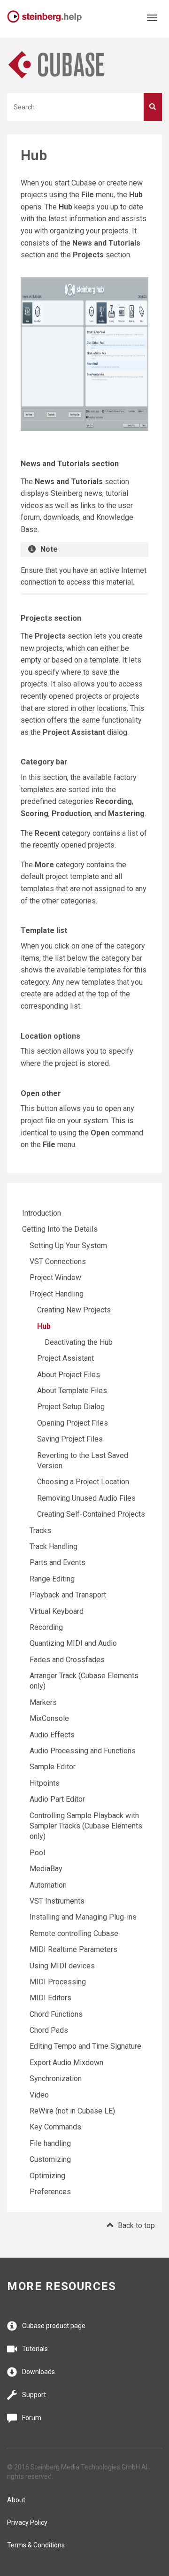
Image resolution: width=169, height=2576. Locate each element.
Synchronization (56, 2079)
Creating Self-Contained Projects (91, 1514)
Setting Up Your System (68, 1246)
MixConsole (49, 1718)
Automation (48, 1885)
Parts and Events (58, 1562)
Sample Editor (53, 1767)
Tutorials (35, 2349)
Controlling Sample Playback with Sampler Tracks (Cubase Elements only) (86, 1826)
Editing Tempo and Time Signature (85, 2046)
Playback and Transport (68, 1595)
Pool (37, 1853)
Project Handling (57, 1294)
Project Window (55, 1277)
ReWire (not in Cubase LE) (72, 2111)
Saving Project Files (70, 1439)
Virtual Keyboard (57, 1611)
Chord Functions (56, 2014)
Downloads (38, 2372)
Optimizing (47, 2176)
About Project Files (69, 1375)
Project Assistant (65, 1358)
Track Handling (54, 1546)
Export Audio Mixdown (66, 2063)
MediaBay (46, 1869)
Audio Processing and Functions (83, 1751)
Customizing (50, 2159)
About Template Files (72, 1391)
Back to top (136, 2225)
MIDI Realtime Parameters (73, 1949)
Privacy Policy (27, 2522)
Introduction (42, 1213)
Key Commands (55, 2127)
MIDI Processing (58, 1982)
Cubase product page (54, 2326)
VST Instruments (57, 1901)
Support (34, 2395)
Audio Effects (52, 1735)
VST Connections (58, 1261)
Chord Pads (49, 2030)
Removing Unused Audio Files (86, 1498)
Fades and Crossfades (67, 1660)
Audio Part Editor (57, 1799)
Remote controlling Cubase (74, 1933)
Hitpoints (45, 1783)
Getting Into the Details (60, 1229)
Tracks (40, 1531)
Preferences (50, 2192)
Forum (32, 2418)
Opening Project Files (73, 1423)
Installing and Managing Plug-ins (83, 1917)
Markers (43, 1702)
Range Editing (52, 1579)
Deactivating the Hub (79, 1342)
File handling (50, 2143)
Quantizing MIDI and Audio (73, 1643)
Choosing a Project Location (83, 1482)
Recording (46, 1627)
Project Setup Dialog (71, 1407)
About (16, 2500)
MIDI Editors (50, 1998)
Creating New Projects (74, 1310)
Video (39, 2095)
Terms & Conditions (36, 2545)
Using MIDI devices (62, 1966)
